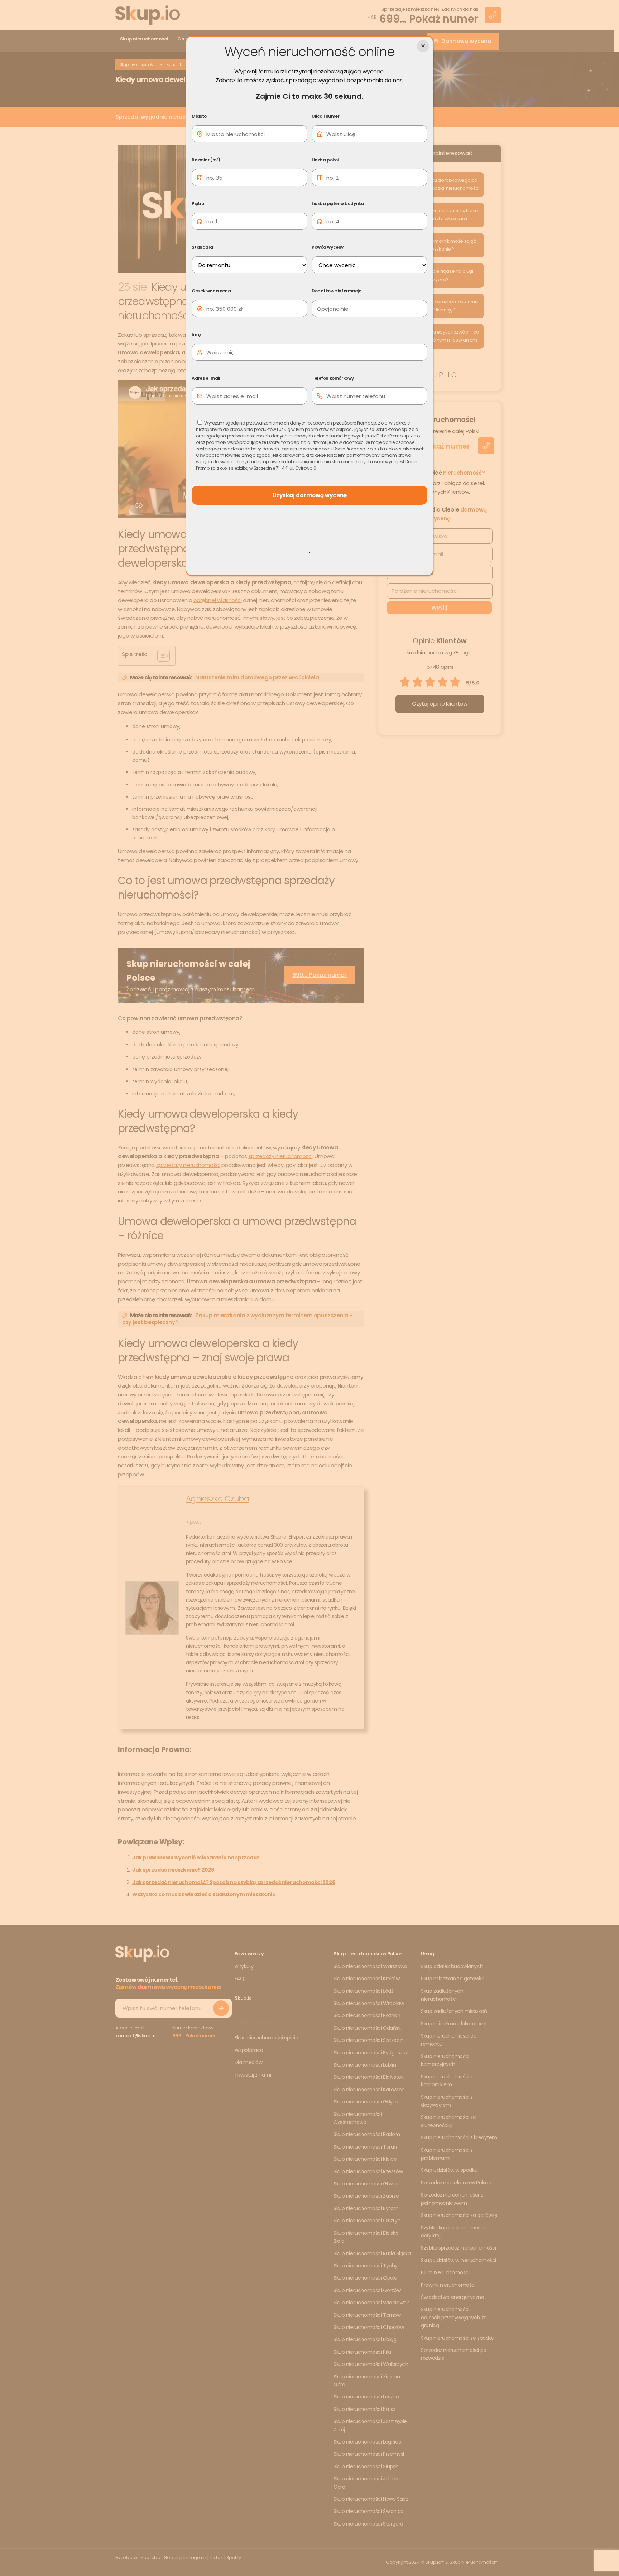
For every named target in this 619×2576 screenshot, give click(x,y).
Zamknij (423, 46)
